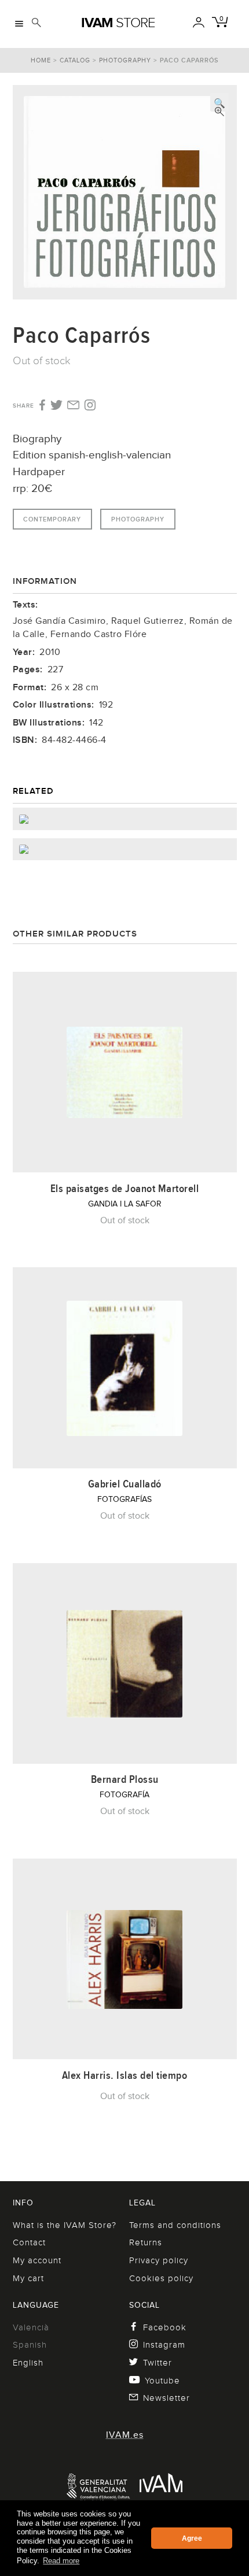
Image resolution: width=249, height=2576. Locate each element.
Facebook (165, 2327)
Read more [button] (61, 2561)
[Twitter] (56, 406)
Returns (146, 2242)
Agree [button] (192, 2538)
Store (118, 23)
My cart (28, 2278)
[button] (219, 102)
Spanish (30, 2345)
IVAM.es (125, 2435)
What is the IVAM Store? (65, 2225)
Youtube (162, 2381)
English (28, 2363)
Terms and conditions (175, 2225)
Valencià (31, 2327)
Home (41, 60)
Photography (125, 60)
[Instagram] (90, 406)
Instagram (164, 2345)
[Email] (73, 406)
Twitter (158, 2363)
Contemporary (52, 519)
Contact (29, 2242)
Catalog (75, 60)
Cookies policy (161, 2278)
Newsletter (166, 2398)
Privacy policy (159, 2260)
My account (37, 2260)
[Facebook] (41, 406)
